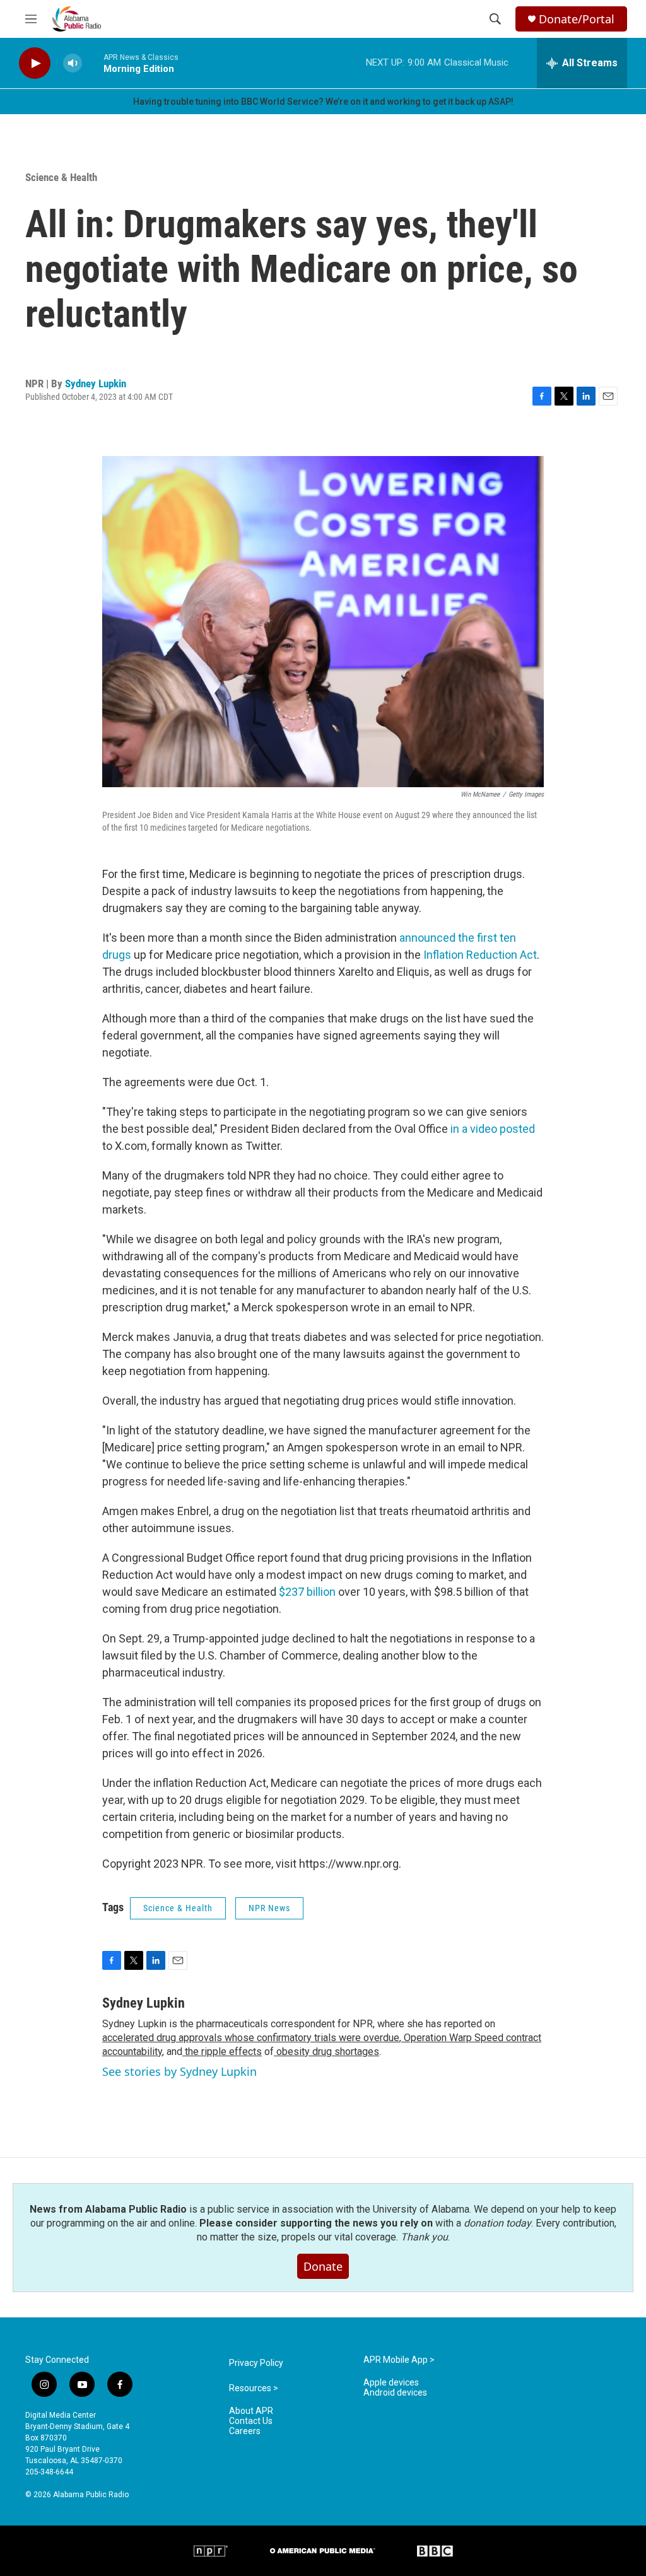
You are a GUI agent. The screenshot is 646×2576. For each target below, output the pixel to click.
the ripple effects (222, 2052)
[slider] (93, 63)
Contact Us (251, 2421)
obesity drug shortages (326, 2052)
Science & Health (61, 177)
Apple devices (391, 2383)
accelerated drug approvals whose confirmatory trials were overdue (251, 2038)
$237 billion (307, 1592)
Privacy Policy (256, 2363)
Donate (323, 2266)
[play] (35, 63)
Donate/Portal (577, 19)
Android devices (395, 2393)
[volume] (73, 63)
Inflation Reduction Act (480, 955)
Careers (245, 2431)
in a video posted (493, 1129)
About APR (251, 2411)
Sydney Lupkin (96, 383)
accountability (132, 2052)
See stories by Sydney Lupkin (179, 2071)
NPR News (269, 1908)
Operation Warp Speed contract (471, 2038)
